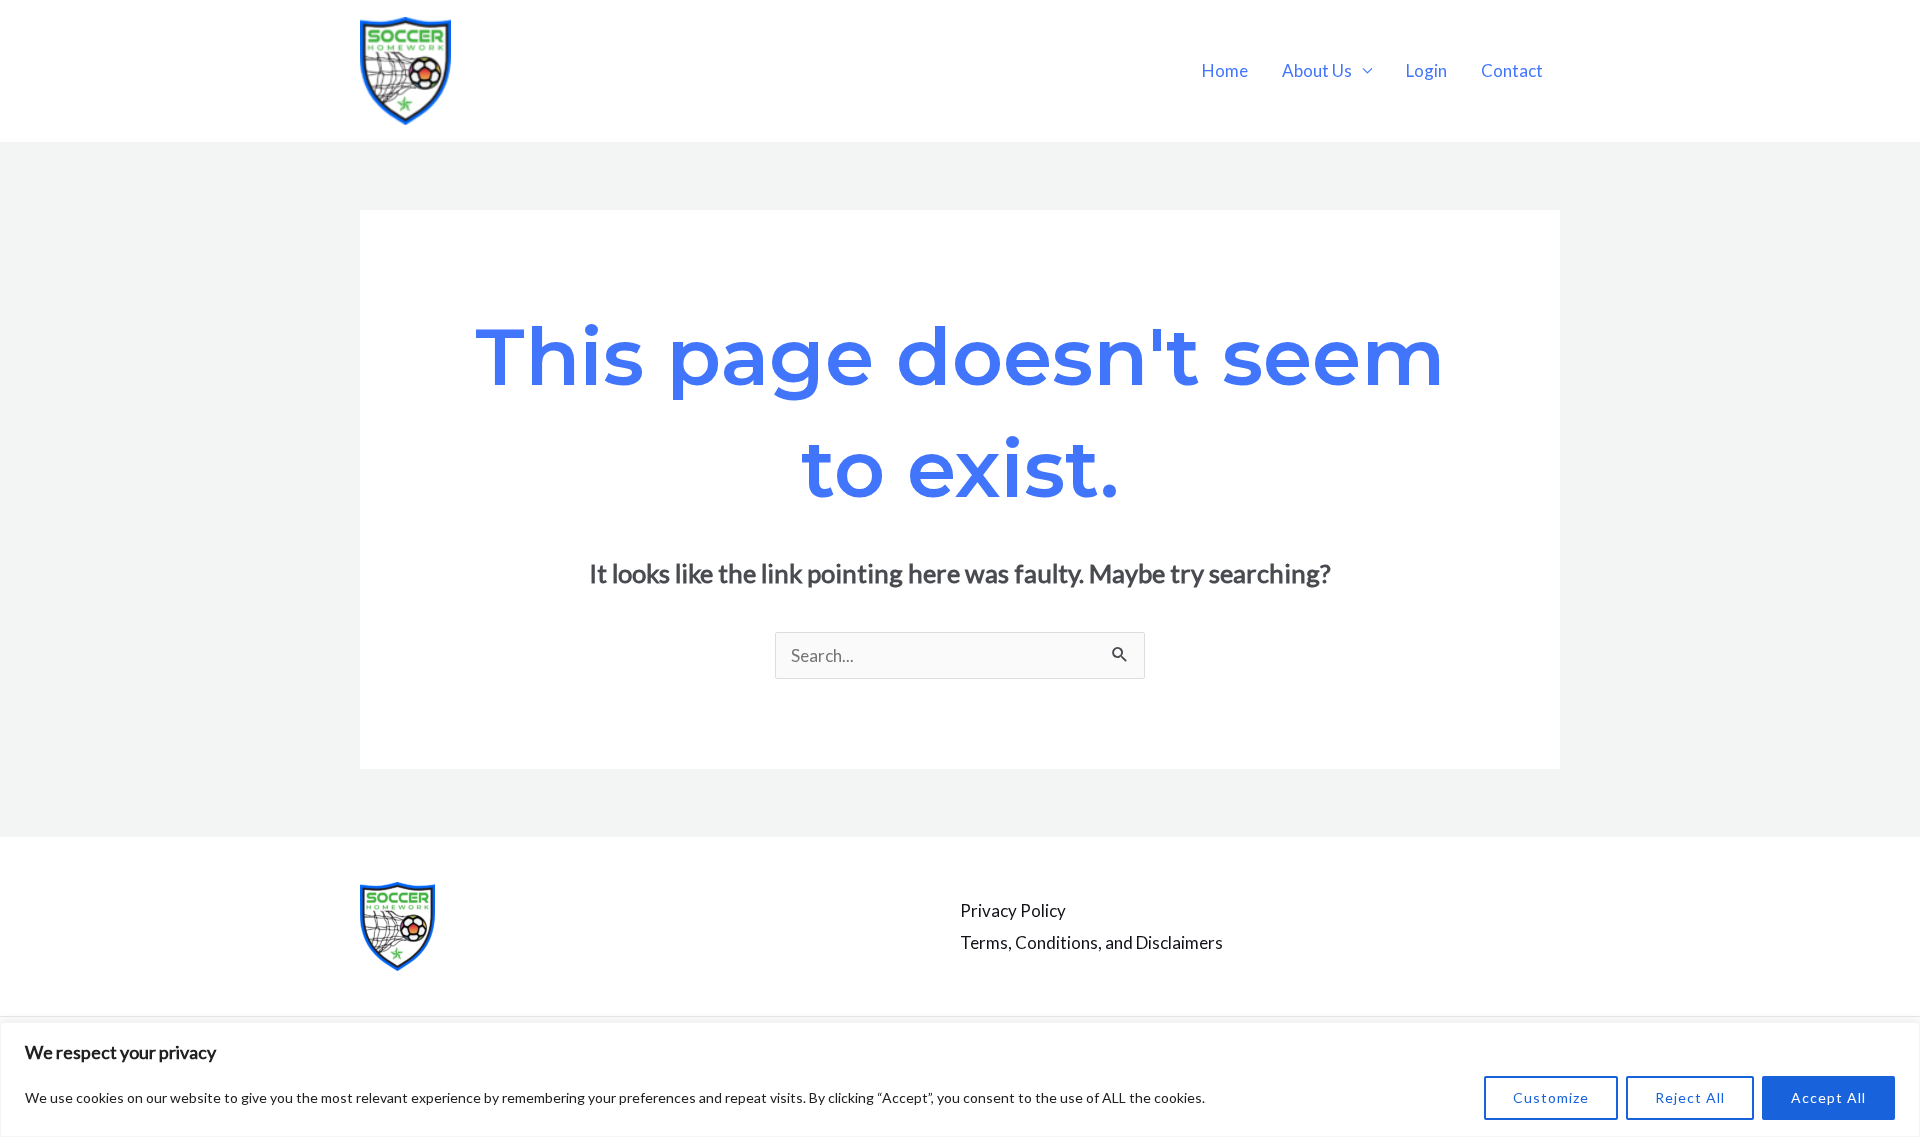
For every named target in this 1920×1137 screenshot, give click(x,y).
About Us (1317, 70)
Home (1225, 70)
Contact (1512, 70)
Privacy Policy (1013, 910)
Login (1426, 70)
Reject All (1690, 1097)
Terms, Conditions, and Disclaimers (1091, 942)
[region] (960, 1079)
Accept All (1828, 1097)
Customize (1551, 1097)
